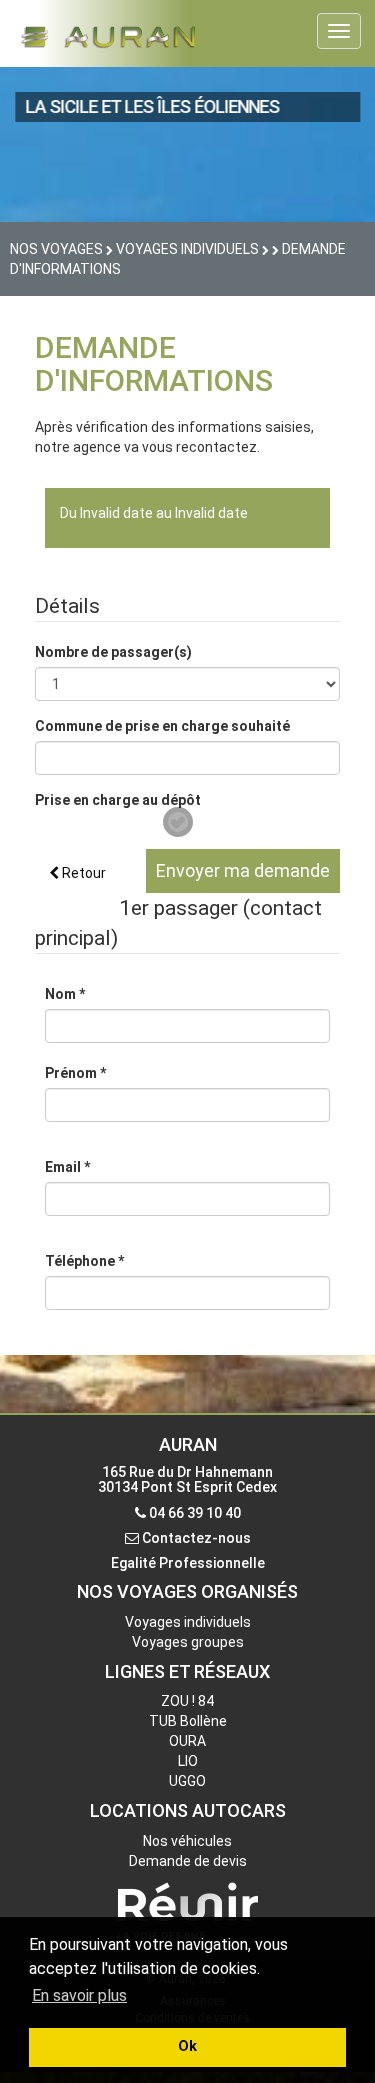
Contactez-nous (196, 1538)
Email (67, 1167)
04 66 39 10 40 (195, 1513)
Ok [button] (187, 2046)
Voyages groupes (188, 1642)
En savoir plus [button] (79, 1995)
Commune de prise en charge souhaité (162, 726)
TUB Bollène (188, 1721)
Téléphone (84, 1261)
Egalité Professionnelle (188, 1563)
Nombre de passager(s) (113, 652)
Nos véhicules (187, 1841)
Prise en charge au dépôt (118, 800)
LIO (188, 1761)
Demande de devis (188, 1861)
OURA (187, 1741)
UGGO (187, 1781)
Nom (65, 994)
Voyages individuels (188, 1622)
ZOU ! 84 (187, 1701)
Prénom (75, 1073)
